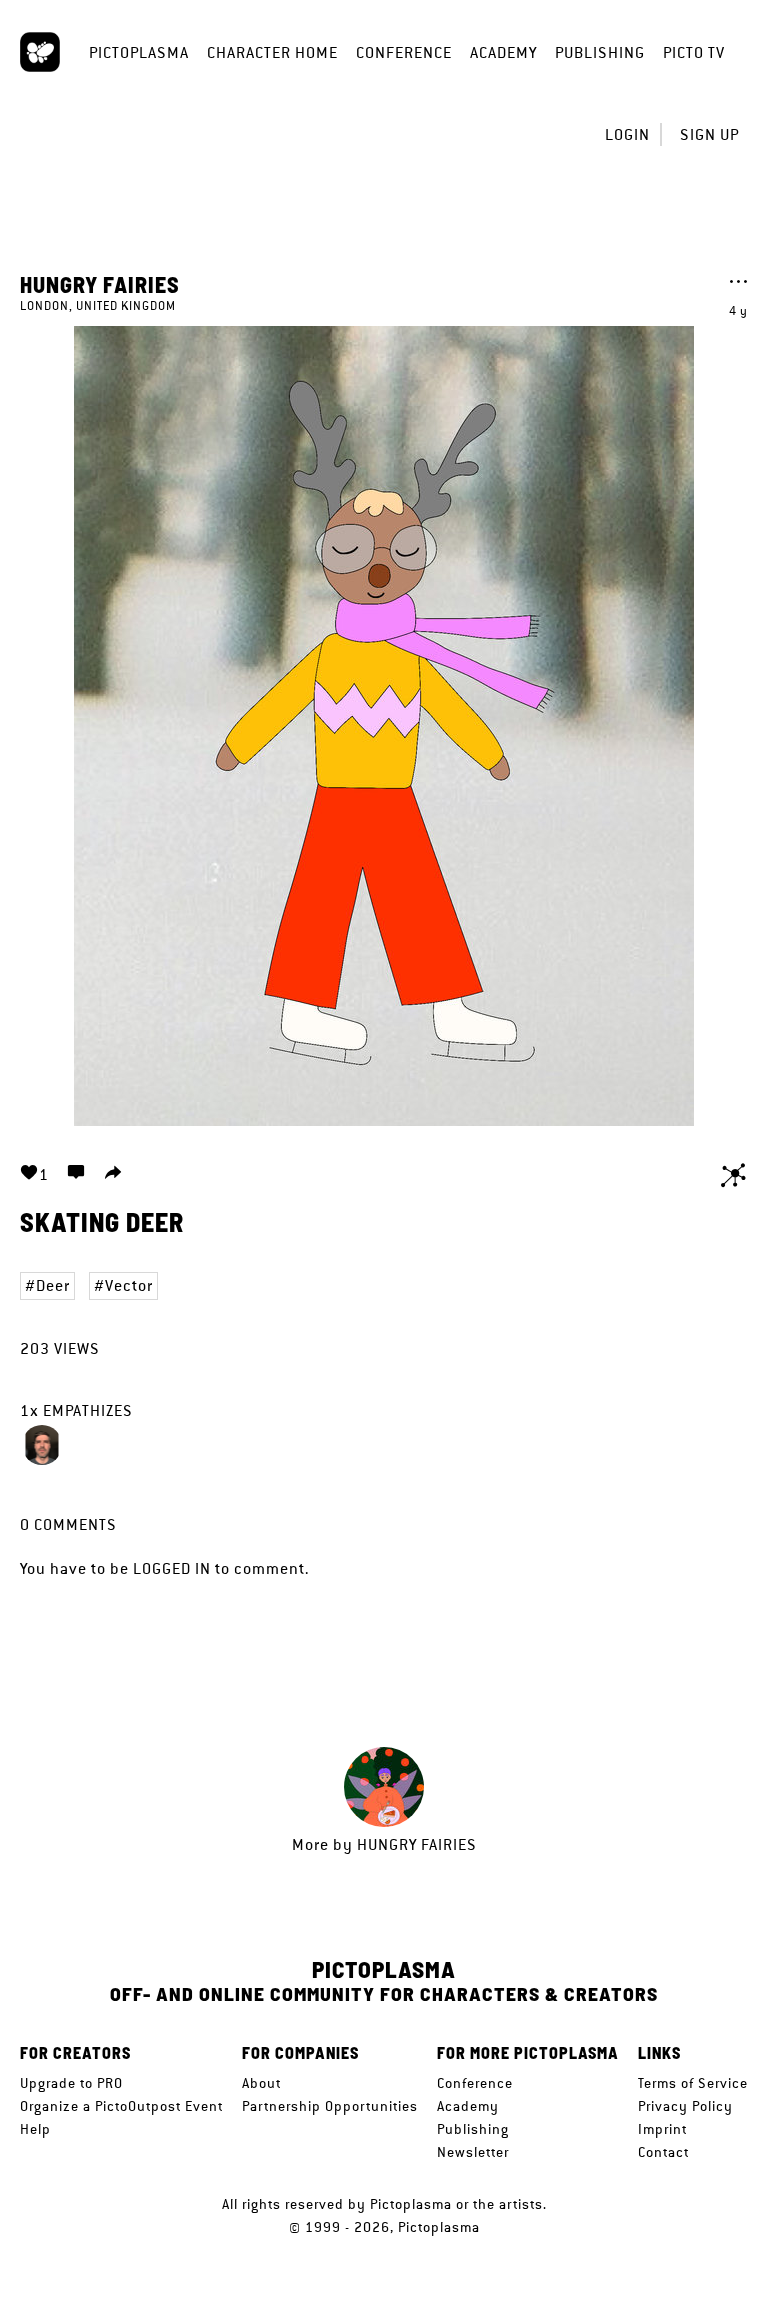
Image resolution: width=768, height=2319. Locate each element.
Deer (53, 1285)
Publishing (600, 52)
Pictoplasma (139, 52)
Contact (663, 2152)
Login (627, 134)
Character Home (272, 52)
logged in (172, 1568)
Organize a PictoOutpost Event (121, 2106)
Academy (503, 52)
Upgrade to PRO (71, 2083)
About (261, 2083)
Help (35, 2129)
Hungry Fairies (100, 284)
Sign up (709, 134)
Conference (404, 52)
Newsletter (473, 2152)
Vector (129, 1285)
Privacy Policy (685, 2106)
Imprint (662, 2129)
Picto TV (694, 52)
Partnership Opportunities (330, 2106)
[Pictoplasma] (40, 52)
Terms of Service (693, 2083)
